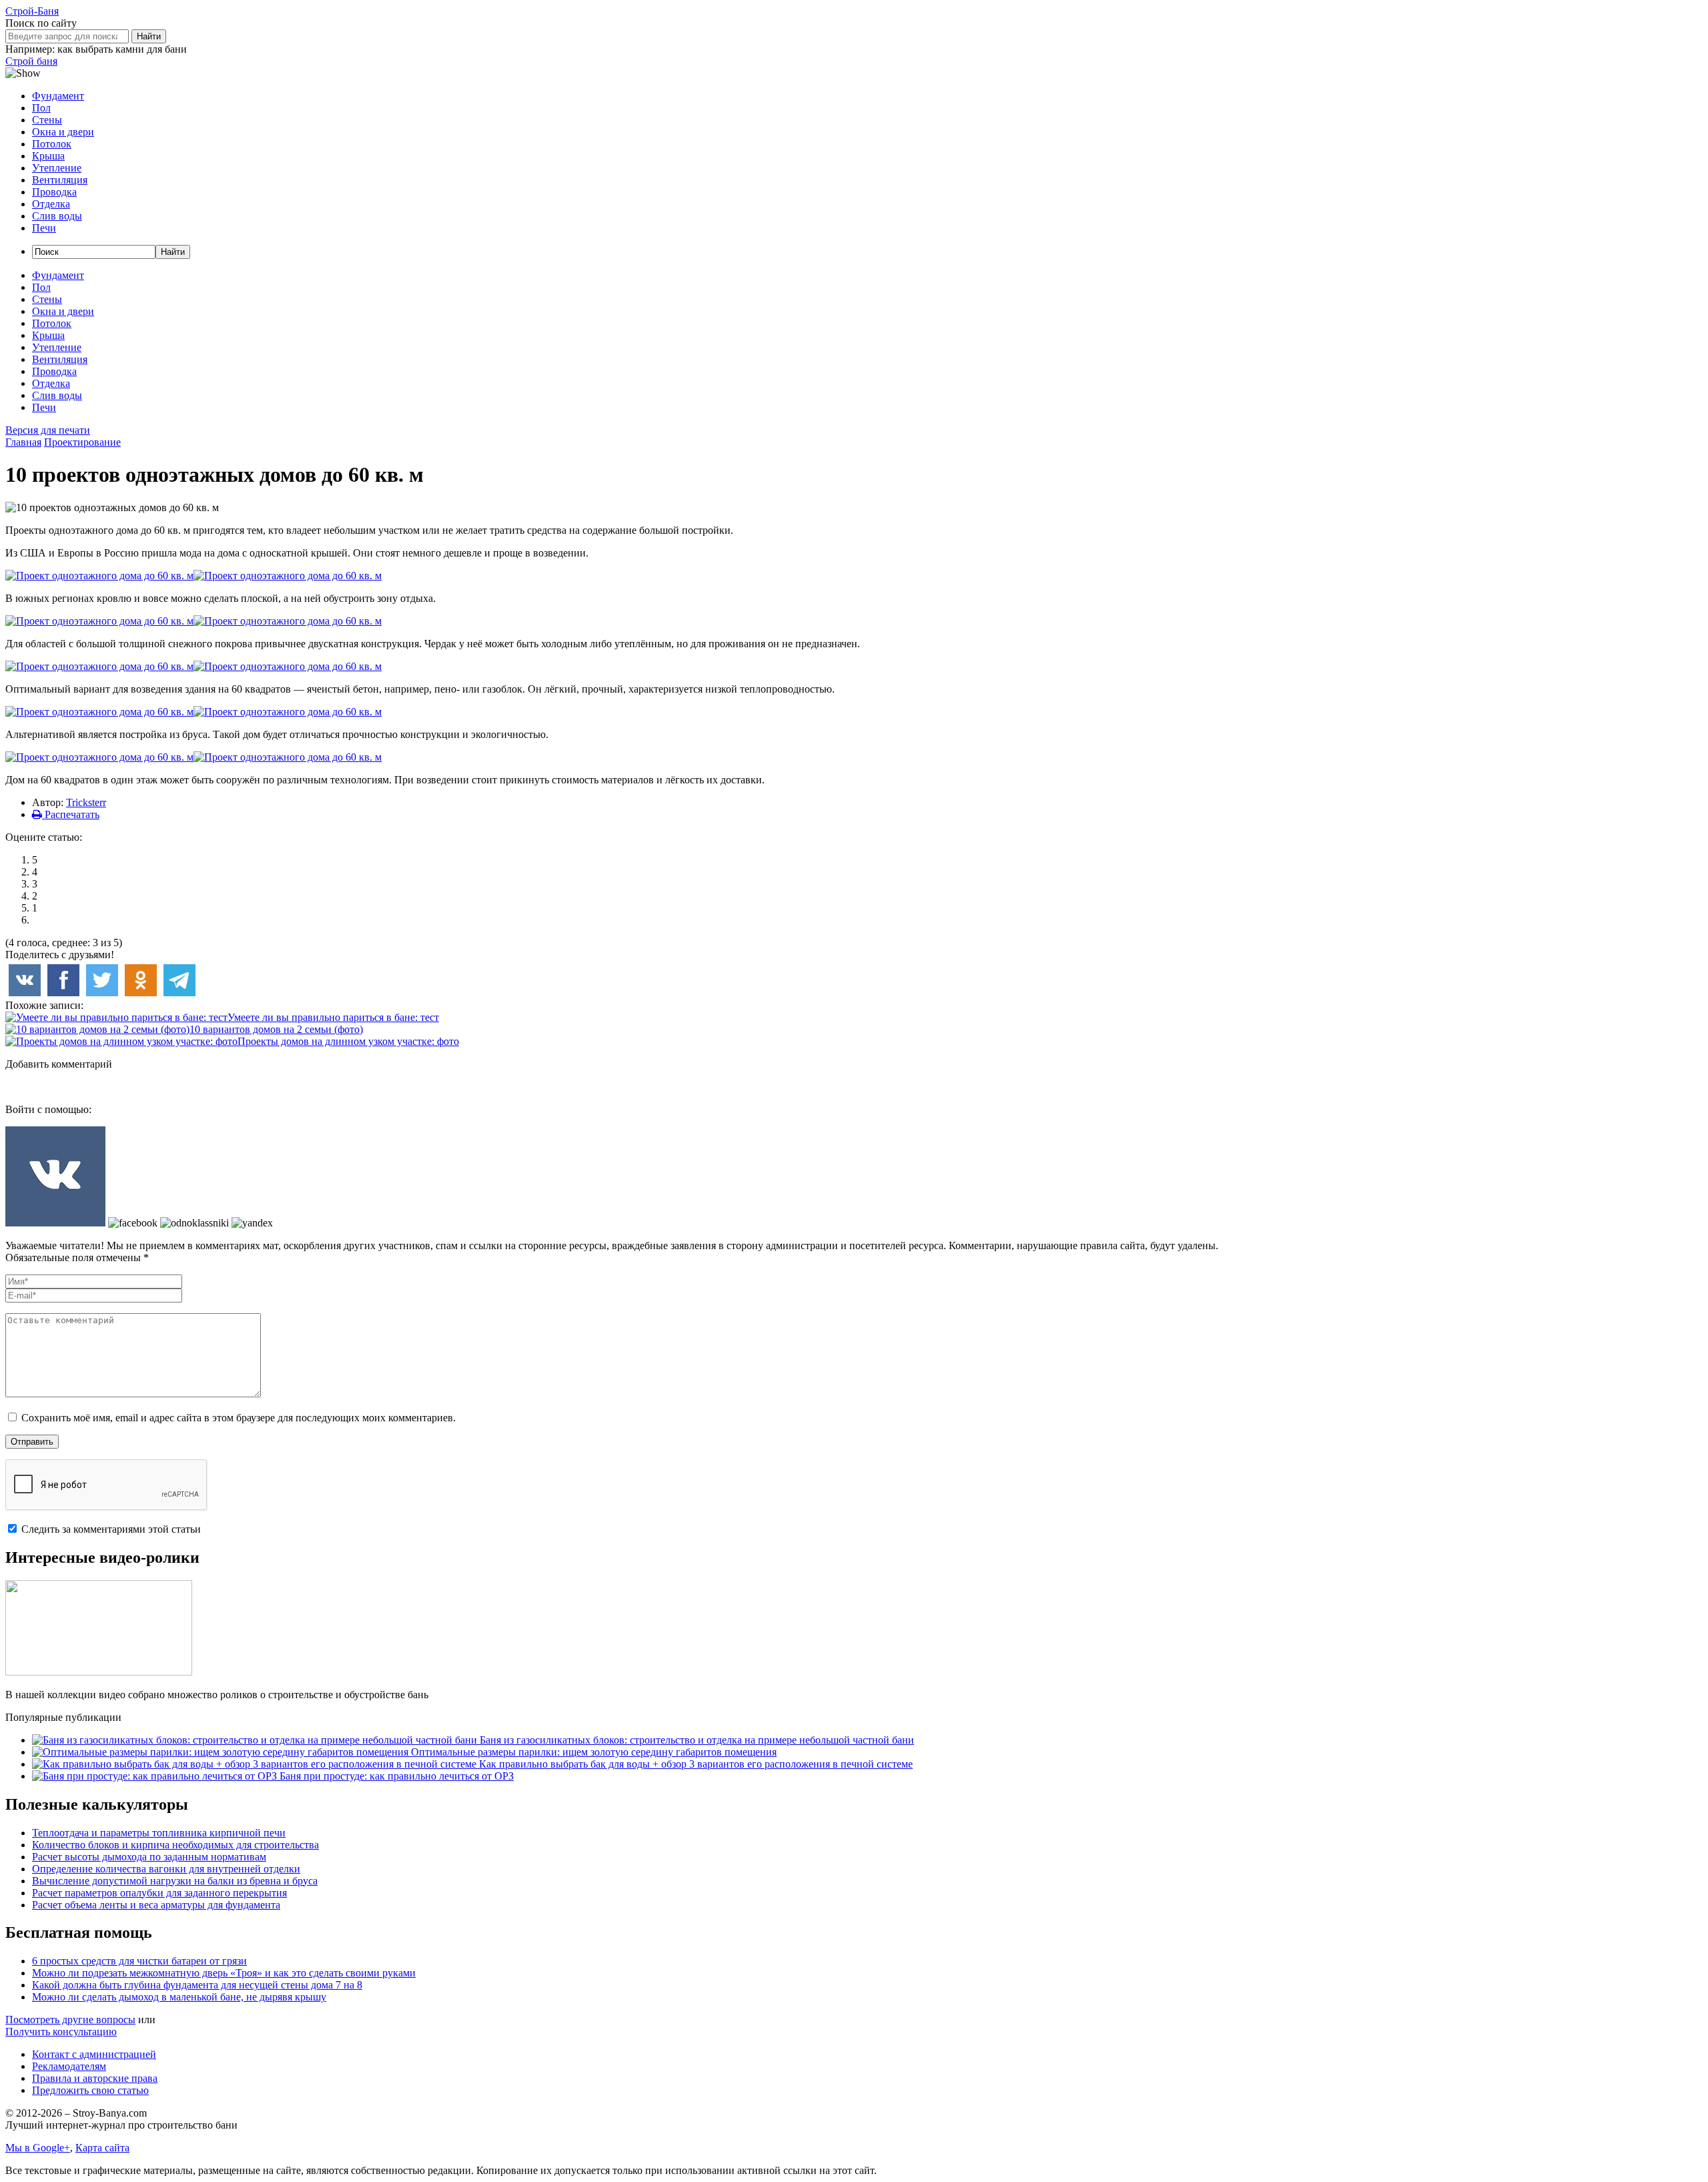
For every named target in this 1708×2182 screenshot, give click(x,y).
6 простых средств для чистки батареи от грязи (139, 1961)
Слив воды (57, 216)
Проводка (54, 192)
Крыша (48, 156)
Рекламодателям (69, 2066)
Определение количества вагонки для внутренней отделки (166, 1869)
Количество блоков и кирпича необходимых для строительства (175, 1845)
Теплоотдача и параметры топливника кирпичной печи (159, 1833)
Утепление (57, 168)
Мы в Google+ (38, 2148)
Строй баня (31, 61)
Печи (44, 228)
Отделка (51, 204)
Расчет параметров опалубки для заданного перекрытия (159, 1893)
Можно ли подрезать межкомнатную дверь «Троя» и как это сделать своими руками (224, 1973)
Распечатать (71, 814)
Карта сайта (102, 2148)
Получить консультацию (61, 2032)
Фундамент (58, 96)
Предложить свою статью (90, 2090)
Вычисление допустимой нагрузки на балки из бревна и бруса (175, 1881)
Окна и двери (63, 132)
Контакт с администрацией (94, 2054)
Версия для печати (48, 430)
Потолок (52, 144)
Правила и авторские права (95, 2078)
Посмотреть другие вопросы (70, 2020)
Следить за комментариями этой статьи (111, 1529)
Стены (47, 120)
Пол (41, 108)
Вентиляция (60, 180)
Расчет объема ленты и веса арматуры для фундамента (156, 1905)
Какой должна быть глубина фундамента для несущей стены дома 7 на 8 (197, 1985)
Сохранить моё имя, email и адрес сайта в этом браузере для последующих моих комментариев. (239, 1418)
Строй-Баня (32, 11)
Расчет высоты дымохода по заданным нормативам (149, 1857)
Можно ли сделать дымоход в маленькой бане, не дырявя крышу (179, 1997)
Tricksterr (86, 802)
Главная (23, 442)
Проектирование (82, 442)
